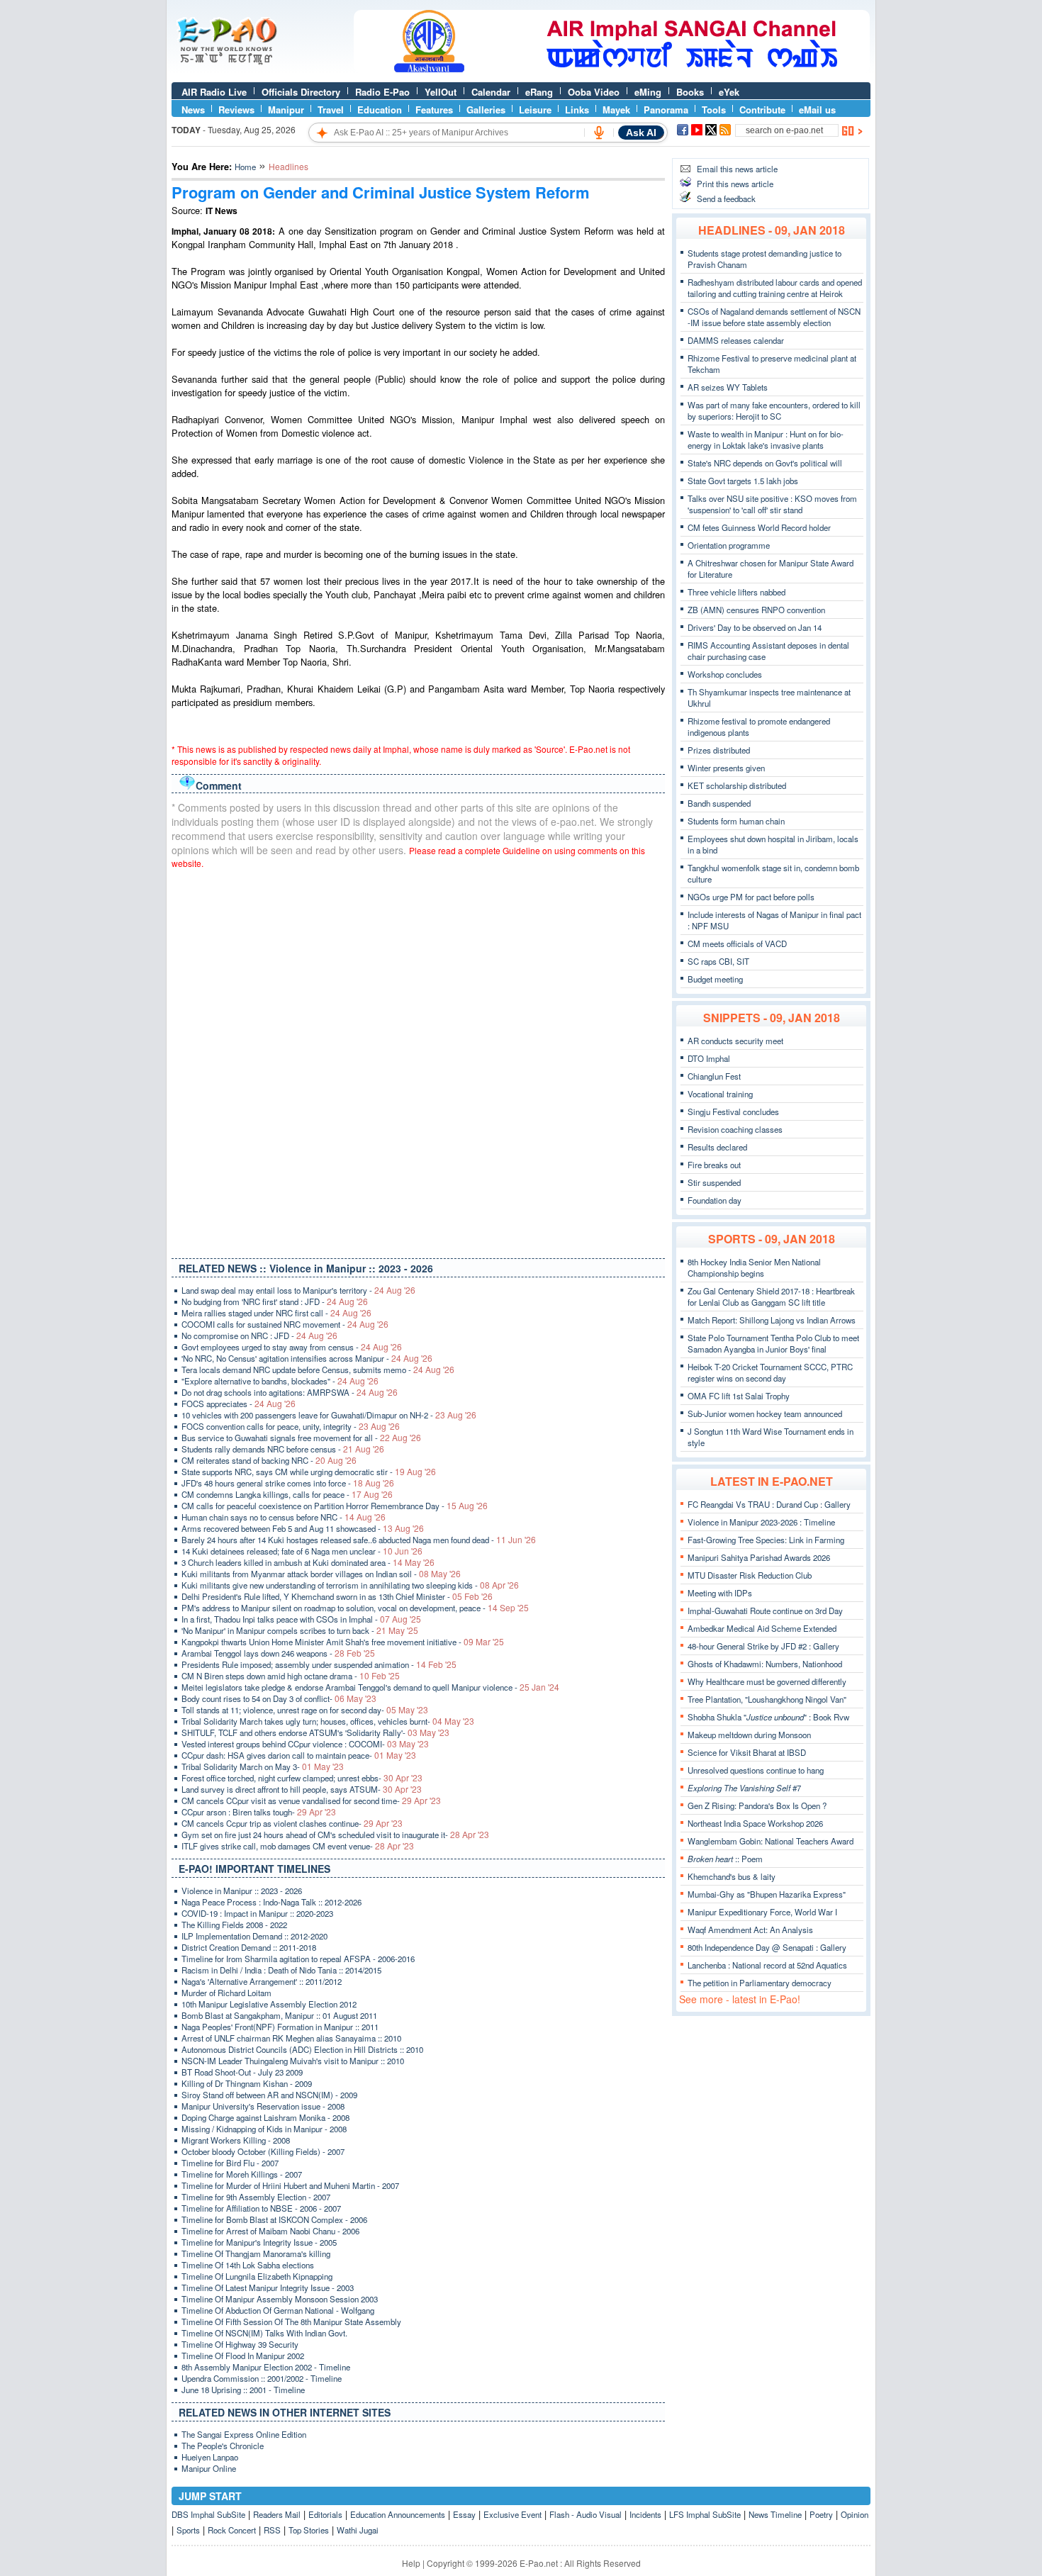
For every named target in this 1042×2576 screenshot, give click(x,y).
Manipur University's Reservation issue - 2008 (263, 2106)
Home (245, 167)
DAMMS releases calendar (736, 340)
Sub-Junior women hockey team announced (765, 1413)
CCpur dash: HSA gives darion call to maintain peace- (299, 1755)
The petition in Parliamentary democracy (760, 1983)
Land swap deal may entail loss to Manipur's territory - (298, 1290)
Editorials (325, 2514)
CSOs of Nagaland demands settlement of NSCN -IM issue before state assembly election (774, 317)
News (193, 110)
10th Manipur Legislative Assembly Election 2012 (269, 2004)
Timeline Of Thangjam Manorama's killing (256, 2253)
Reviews (236, 110)
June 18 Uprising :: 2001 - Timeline (243, 2390)
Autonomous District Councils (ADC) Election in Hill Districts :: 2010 (302, 2049)
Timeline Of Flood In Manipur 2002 (243, 2356)
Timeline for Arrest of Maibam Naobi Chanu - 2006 (270, 2231)
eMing (648, 92)
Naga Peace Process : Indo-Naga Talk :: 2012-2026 (271, 1902)
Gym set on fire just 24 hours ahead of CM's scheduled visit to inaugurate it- (335, 1835)
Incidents (645, 2514)
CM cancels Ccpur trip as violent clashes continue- (292, 1823)
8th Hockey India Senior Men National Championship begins (754, 1267)
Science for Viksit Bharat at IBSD (747, 1752)
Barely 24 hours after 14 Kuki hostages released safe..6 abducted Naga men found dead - (359, 1540)
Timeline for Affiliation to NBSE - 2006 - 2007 (261, 2208)
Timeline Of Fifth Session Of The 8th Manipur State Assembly (291, 2322)
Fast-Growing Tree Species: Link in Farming (766, 1540)
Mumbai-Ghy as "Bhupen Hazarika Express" (767, 1894)
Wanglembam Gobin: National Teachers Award (771, 1841)
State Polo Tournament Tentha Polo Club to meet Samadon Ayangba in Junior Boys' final (773, 1343)
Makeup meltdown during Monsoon (749, 1735)
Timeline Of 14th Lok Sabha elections (248, 2265)
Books (690, 92)
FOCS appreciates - (239, 1404)
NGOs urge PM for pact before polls (751, 897)
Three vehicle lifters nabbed (736, 592)
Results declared (717, 1147)
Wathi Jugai (358, 2530)
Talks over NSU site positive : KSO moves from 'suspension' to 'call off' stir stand (772, 504)
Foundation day (715, 1200)
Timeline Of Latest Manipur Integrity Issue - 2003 (268, 2287)
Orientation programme (729, 545)
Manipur (286, 110)
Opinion (855, 2514)
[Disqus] (418, 1060)
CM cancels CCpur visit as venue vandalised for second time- (311, 1801)
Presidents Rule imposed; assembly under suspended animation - (319, 1664)
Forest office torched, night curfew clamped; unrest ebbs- (302, 1778)
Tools (714, 110)
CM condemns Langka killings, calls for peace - (287, 1494)
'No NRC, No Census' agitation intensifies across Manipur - (307, 1358)
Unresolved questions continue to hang (756, 1770)
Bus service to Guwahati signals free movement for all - (301, 1438)
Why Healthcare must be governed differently (767, 1681)
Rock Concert (232, 2530)
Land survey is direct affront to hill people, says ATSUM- (302, 1789)
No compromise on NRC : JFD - (259, 1335)
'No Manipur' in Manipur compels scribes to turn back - (300, 1630)
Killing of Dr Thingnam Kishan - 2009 (247, 2083)
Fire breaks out (714, 1165)
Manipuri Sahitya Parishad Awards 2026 (759, 1557)
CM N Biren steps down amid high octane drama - (291, 1676)
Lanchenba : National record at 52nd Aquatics (767, 1965)
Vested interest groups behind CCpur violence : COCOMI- (305, 1744)
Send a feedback (726, 198)
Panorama (666, 110)
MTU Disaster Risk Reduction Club (750, 1575)
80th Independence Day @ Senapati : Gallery (767, 1947)
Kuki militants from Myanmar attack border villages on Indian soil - (321, 1574)
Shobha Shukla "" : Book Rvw (768, 1717)
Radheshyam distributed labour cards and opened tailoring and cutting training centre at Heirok (775, 288)
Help (411, 2563)
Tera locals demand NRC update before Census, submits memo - (318, 1370)
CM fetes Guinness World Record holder (759, 527)
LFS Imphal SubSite (705, 2514)
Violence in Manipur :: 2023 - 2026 (242, 1891)
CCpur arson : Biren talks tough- (259, 1812)
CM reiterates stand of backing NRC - (269, 1460)
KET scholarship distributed (737, 785)
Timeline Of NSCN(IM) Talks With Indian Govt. (264, 2333)
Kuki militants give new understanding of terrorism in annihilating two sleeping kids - (350, 1585)
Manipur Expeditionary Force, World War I (762, 1912)
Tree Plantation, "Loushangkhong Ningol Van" (767, 1699)
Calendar (491, 92)
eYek (729, 92)
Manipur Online (209, 2468)
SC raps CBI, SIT (718, 961)
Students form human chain (736, 821)
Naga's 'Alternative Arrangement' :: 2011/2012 (262, 1981)
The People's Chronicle (223, 2446)
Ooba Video (594, 92)
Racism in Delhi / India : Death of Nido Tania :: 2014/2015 (281, 1970)
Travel (331, 110)
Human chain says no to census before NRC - (284, 1517)
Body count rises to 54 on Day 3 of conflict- (279, 1698)
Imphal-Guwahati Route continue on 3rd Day (765, 1611)
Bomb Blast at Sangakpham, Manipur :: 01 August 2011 (279, 2015)
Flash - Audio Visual (586, 2514)
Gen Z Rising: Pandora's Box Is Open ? (757, 1805)
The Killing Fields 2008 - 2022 (234, 1925)
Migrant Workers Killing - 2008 (236, 2140)
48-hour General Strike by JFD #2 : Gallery (763, 1646)
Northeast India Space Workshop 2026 (755, 1823)
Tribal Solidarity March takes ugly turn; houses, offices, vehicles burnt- (328, 1721)
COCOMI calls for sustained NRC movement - (285, 1324)
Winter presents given (726, 768)
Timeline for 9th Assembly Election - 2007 (256, 2197)
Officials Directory (301, 92)
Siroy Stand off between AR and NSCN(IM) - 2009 (269, 2095)
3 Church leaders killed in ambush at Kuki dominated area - (308, 1562)
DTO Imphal (709, 1058)
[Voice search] (599, 133)
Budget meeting (715, 979)
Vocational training (720, 1094)
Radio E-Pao (382, 92)
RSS (272, 2530)
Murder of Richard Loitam (226, 1993)
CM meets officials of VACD (737, 943)
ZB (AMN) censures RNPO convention (756, 610)
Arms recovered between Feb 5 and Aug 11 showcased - (303, 1528)
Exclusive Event (512, 2514)
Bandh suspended (719, 803)
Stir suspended (714, 1182)
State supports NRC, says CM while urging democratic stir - (309, 1472)
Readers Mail (277, 2514)
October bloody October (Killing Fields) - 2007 (263, 2151)
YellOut (441, 92)
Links (577, 110)
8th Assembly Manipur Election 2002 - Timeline (266, 2367)
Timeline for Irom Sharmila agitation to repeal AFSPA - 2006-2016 (298, 1959)
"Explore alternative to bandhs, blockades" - (280, 1381)
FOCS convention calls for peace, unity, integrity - (291, 1426)
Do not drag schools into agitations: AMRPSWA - (290, 1392)
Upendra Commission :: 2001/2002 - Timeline (262, 2378)
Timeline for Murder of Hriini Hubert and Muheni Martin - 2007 (290, 2185)
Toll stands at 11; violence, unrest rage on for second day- (305, 1710)
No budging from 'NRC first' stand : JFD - (275, 1301)
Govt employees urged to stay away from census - (292, 1347)
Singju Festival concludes (733, 1111)
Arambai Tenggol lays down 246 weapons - (278, 1653)
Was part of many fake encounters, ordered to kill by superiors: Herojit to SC (774, 410)
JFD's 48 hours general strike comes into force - (288, 1483)
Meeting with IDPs (720, 1593)
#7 (744, 1788)
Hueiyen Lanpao (210, 2457)
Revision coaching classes (735, 1129)
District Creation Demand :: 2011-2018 (249, 1947)
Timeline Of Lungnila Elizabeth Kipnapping (257, 2276)
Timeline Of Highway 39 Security (240, 2344)
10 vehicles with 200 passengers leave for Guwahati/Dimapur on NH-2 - (329, 1415)
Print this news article (735, 184)
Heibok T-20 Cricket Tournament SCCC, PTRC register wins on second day (770, 1372)
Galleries (486, 110)
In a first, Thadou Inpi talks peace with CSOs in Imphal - (301, 1619)
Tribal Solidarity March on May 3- (263, 1766)
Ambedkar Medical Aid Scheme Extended (762, 1628)
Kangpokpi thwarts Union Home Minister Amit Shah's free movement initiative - (343, 1642)
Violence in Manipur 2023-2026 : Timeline (761, 1522)
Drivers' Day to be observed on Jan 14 (755, 627)
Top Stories (309, 2530)
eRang (539, 92)
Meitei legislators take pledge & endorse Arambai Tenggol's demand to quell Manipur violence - (370, 1687)
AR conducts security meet (735, 1041)
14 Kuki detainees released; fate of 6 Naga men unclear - (302, 1551)
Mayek (616, 110)
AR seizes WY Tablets (728, 387)
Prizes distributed (719, 750)
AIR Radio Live (214, 92)
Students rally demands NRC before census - (283, 1449)
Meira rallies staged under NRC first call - (276, 1313)
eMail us (817, 110)
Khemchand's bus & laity (732, 1876)
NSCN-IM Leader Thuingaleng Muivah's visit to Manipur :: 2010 (293, 2061)
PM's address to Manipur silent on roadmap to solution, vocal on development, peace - (355, 1608)
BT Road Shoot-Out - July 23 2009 (242, 2072)
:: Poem (725, 1859)
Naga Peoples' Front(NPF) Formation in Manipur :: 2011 (280, 2027)
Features (434, 110)
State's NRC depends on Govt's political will (765, 463)
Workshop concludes (725, 674)
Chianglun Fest (714, 1076)
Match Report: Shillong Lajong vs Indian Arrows (772, 1320)
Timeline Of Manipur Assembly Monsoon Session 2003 (280, 2299)
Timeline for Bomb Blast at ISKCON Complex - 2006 (274, 2219)
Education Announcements (398, 2514)
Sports (188, 2530)
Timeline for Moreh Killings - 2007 (242, 2174)
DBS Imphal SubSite (208, 2514)
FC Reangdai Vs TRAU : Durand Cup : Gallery (769, 1504)
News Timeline (775, 2514)
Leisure (535, 110)
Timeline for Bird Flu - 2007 (230, 2163)
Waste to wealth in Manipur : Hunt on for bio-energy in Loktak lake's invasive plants (766, 439)
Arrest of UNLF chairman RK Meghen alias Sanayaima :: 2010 (291, 2038)
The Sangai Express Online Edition (244, 2434)
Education (380, 110)
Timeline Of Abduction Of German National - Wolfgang (278, 2310)
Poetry (821, 2514)
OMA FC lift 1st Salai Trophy (739, 1396)
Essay (464, 2514)
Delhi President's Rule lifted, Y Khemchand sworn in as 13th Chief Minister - (337, 1596)
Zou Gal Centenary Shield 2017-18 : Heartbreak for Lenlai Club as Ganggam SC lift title (771, 1297)
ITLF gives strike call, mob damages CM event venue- (298, 1846)
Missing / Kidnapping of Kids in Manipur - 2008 (264, 2129)
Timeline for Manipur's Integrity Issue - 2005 (259, 2242)
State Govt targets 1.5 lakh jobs (743, 481)
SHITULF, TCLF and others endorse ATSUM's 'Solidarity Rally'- (315, 1732)
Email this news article (737, 169)
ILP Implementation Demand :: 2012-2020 (254, 1936)
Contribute (762, 110)
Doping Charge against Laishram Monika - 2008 (265, 2117)
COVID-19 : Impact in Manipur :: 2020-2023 (257, 1913)
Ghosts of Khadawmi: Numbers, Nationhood (765, 1664)
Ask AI (641, 133)
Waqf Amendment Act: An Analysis (750, 1930)
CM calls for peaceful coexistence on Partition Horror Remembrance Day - (335, 1506)
